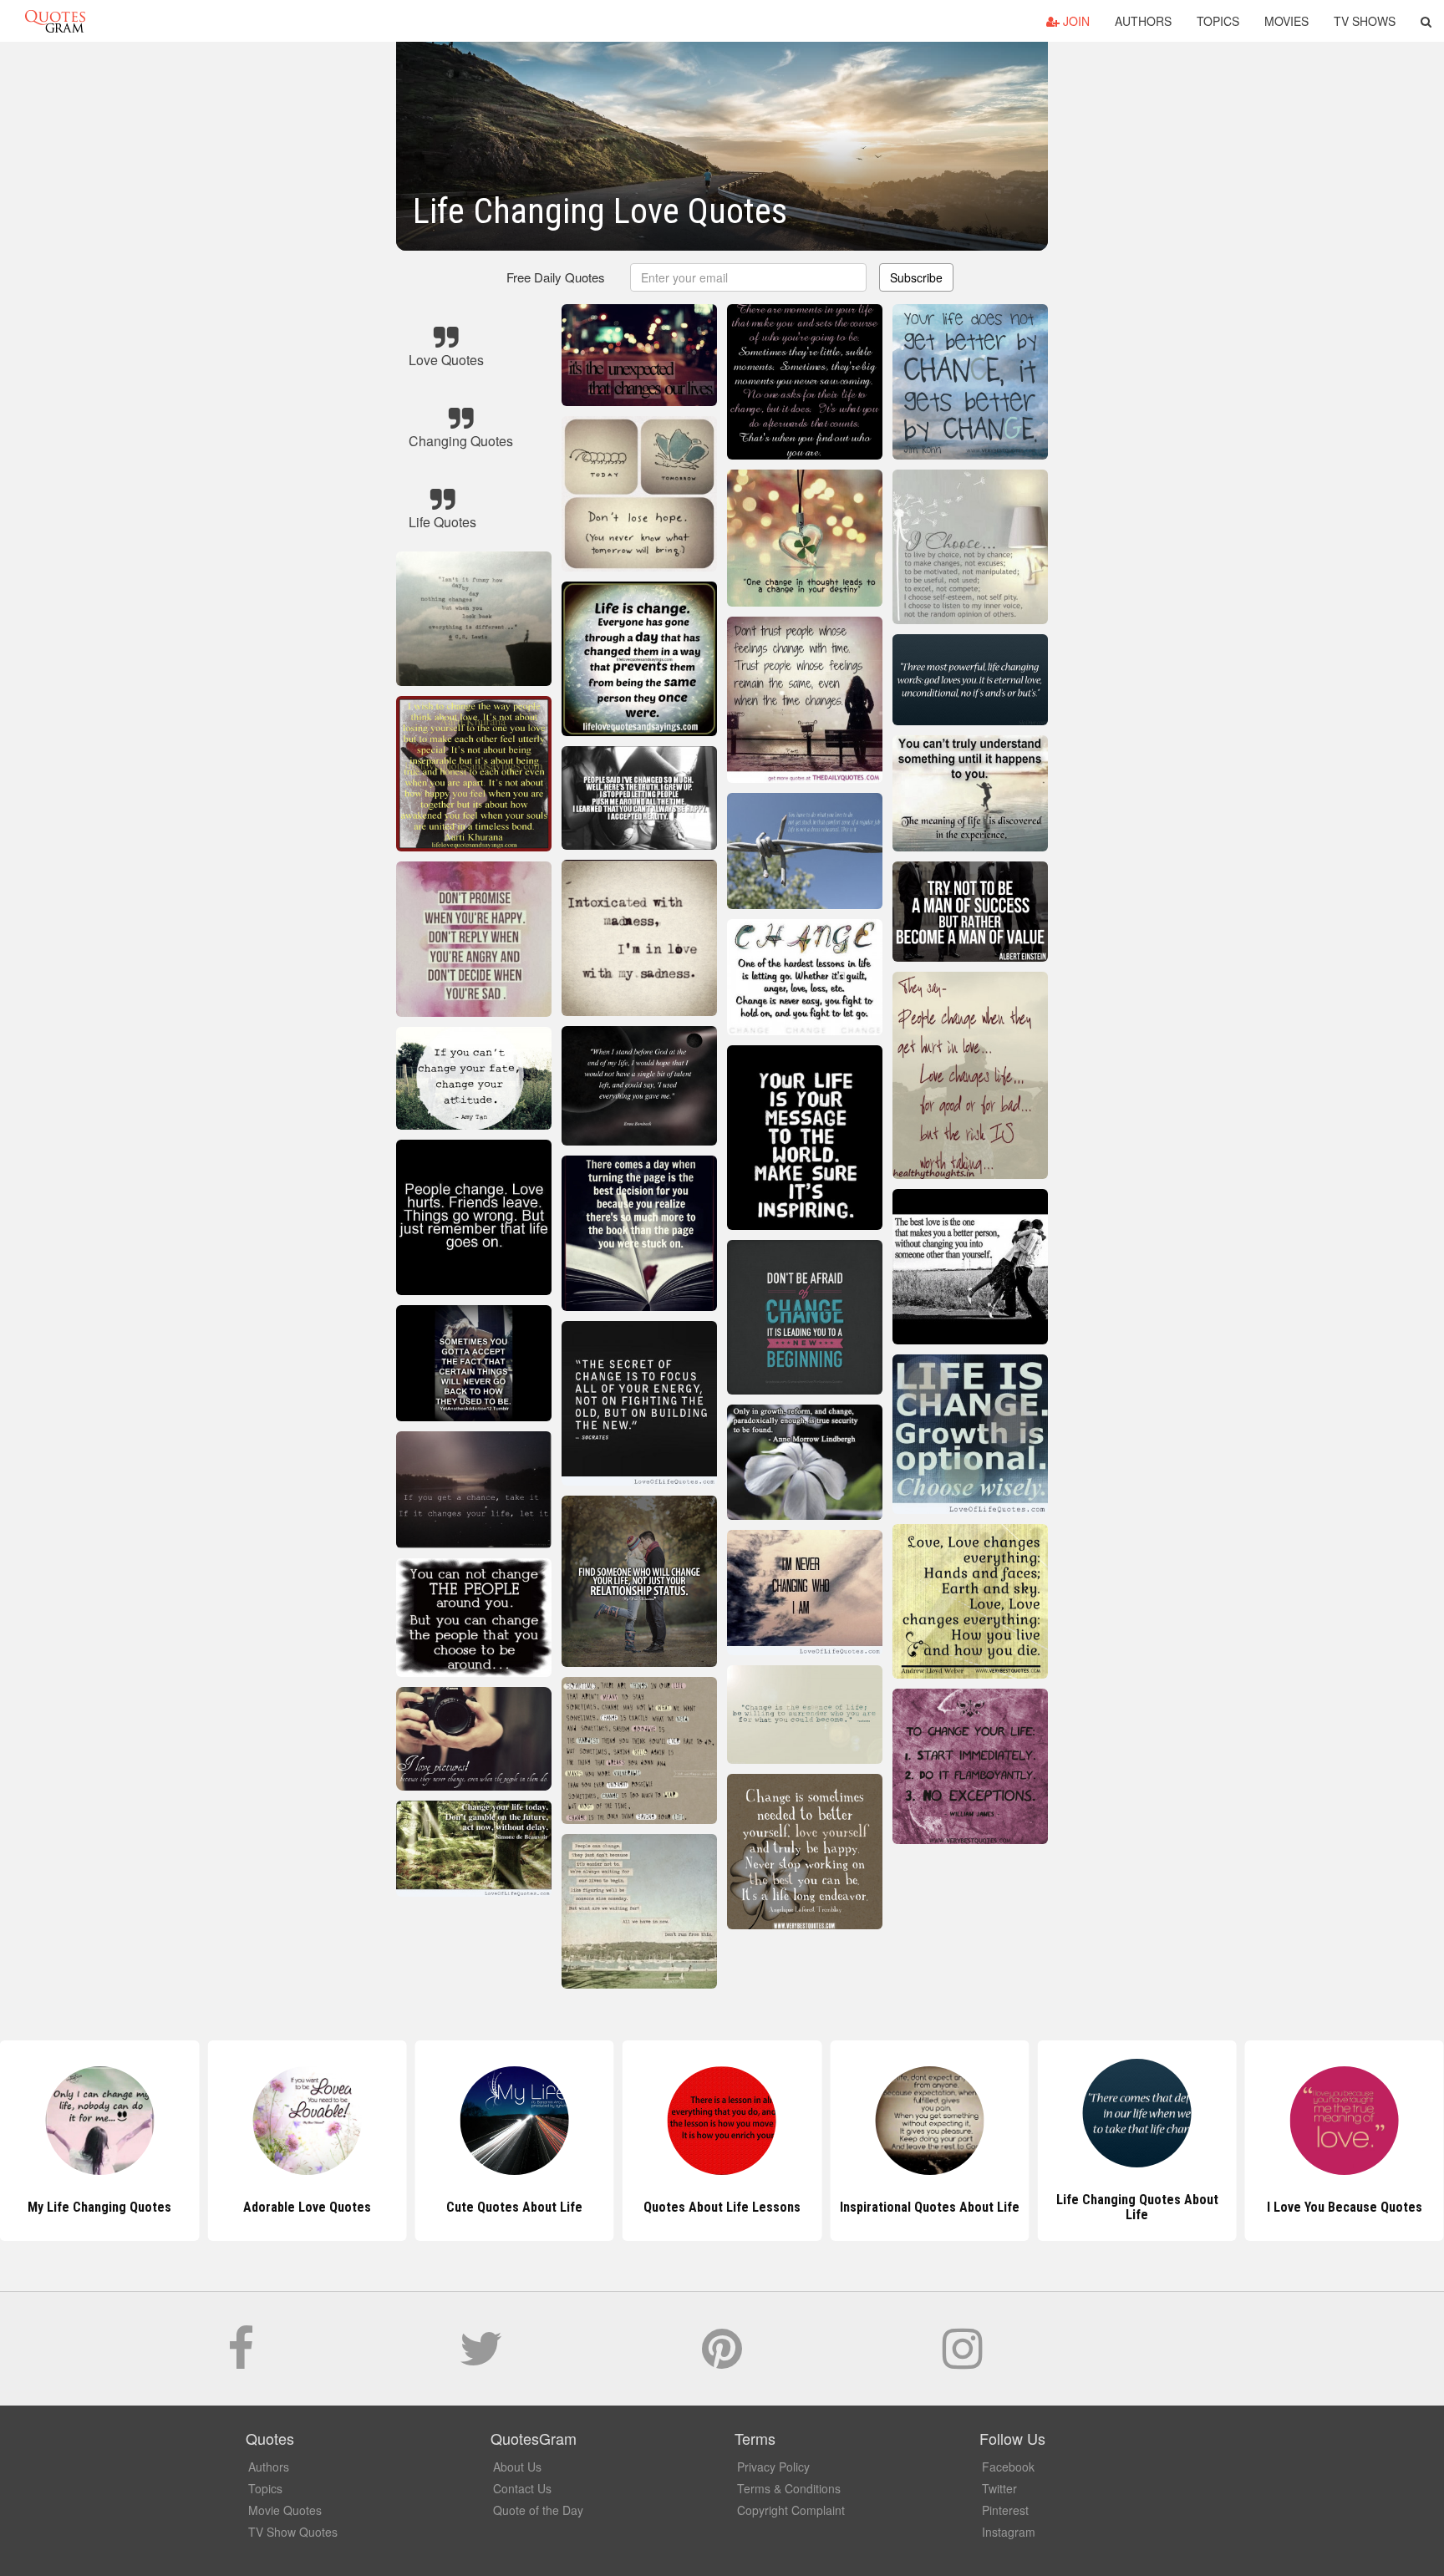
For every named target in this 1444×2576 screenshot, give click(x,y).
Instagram (1009, 2532)
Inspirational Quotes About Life (722, 2207)
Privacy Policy (773, 2467)
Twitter (999, 2488)
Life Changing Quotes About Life (929, 2207)
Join (1075, 21)
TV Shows (1365, 21)
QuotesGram (55, 21)
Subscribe (916, 277)
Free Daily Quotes (556, 277)
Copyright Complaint (791, 2510)
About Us (517, 2467)
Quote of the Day (538, 2510)
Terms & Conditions (789, 2488)
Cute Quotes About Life (307, 2207)
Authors (1143, 21)
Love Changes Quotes (1344, 2207)
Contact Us (522, 2488)
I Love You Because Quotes (1137, 2207)
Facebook (1008, 2467)
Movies (1286, 21)
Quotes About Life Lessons (515, 2207)
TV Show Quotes (293, 2532)
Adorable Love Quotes (100, 2207)
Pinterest (1005, 2510)
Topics (1218, 21)
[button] (1426, 21)
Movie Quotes (285, 2510)
